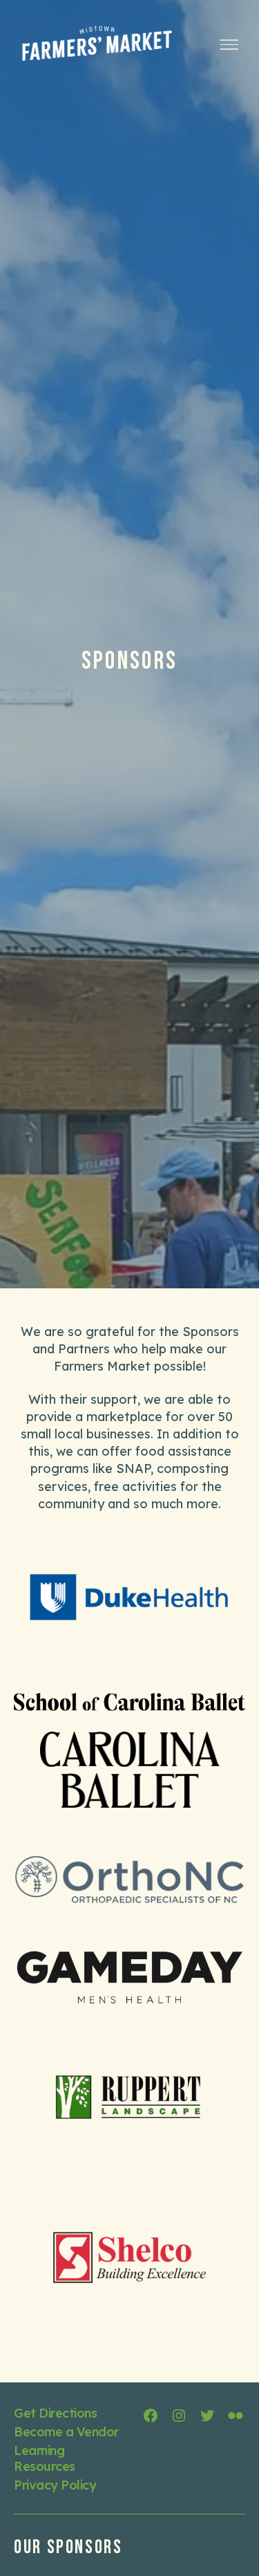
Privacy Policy (55, 2485)
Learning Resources (45, 2458)
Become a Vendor (66, 2432)
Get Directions (55, 2413)
